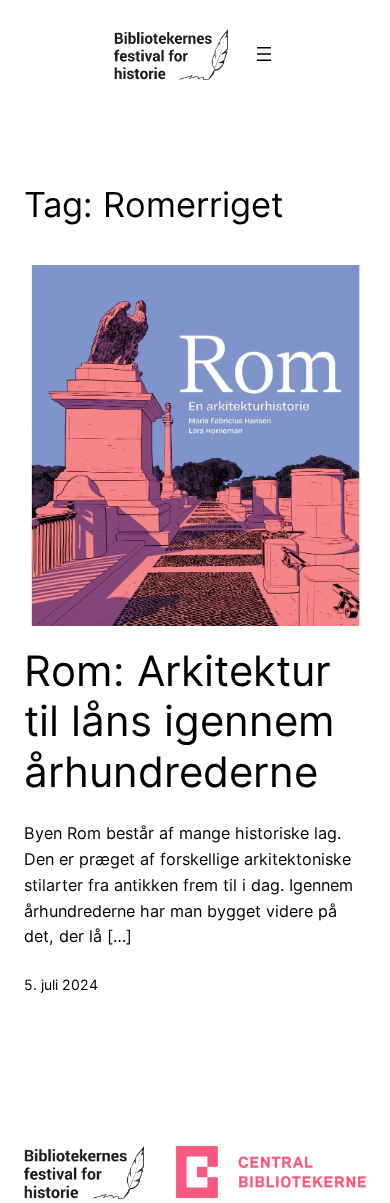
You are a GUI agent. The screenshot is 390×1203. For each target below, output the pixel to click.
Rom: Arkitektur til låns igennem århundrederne (179, 721)
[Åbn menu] (264, 54)
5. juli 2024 (61, 984)
